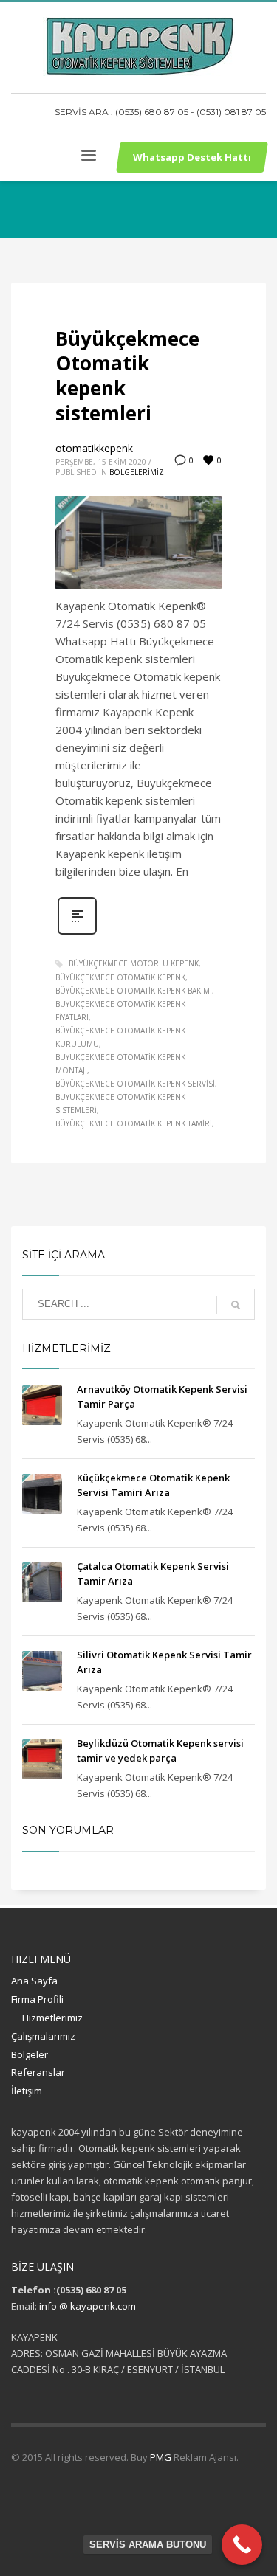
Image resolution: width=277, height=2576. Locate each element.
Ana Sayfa (34, 1981)
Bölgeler (30, 2054)
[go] (236, 1305)
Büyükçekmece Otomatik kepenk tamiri (134, 1123)
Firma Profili (37, 1999)
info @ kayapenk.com (88, 2306)
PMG (162, 2457)
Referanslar (38, 2072)
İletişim (27, 2091)
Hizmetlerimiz (52, 2018)
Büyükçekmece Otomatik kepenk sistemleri (127, 376)
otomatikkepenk (94, 448)
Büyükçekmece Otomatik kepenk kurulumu (120, 1037)
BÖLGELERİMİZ (137, 472)
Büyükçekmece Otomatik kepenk (120, 977)
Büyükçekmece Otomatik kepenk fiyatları (120, 1011)
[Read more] (77, 933)
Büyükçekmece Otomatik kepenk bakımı (134, 991)
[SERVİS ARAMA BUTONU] (242, 2545)
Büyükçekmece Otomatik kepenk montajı (120, 1064)
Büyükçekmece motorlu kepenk (134, 963)
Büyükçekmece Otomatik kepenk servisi (135, 1084)
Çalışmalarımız (43, 2036)
